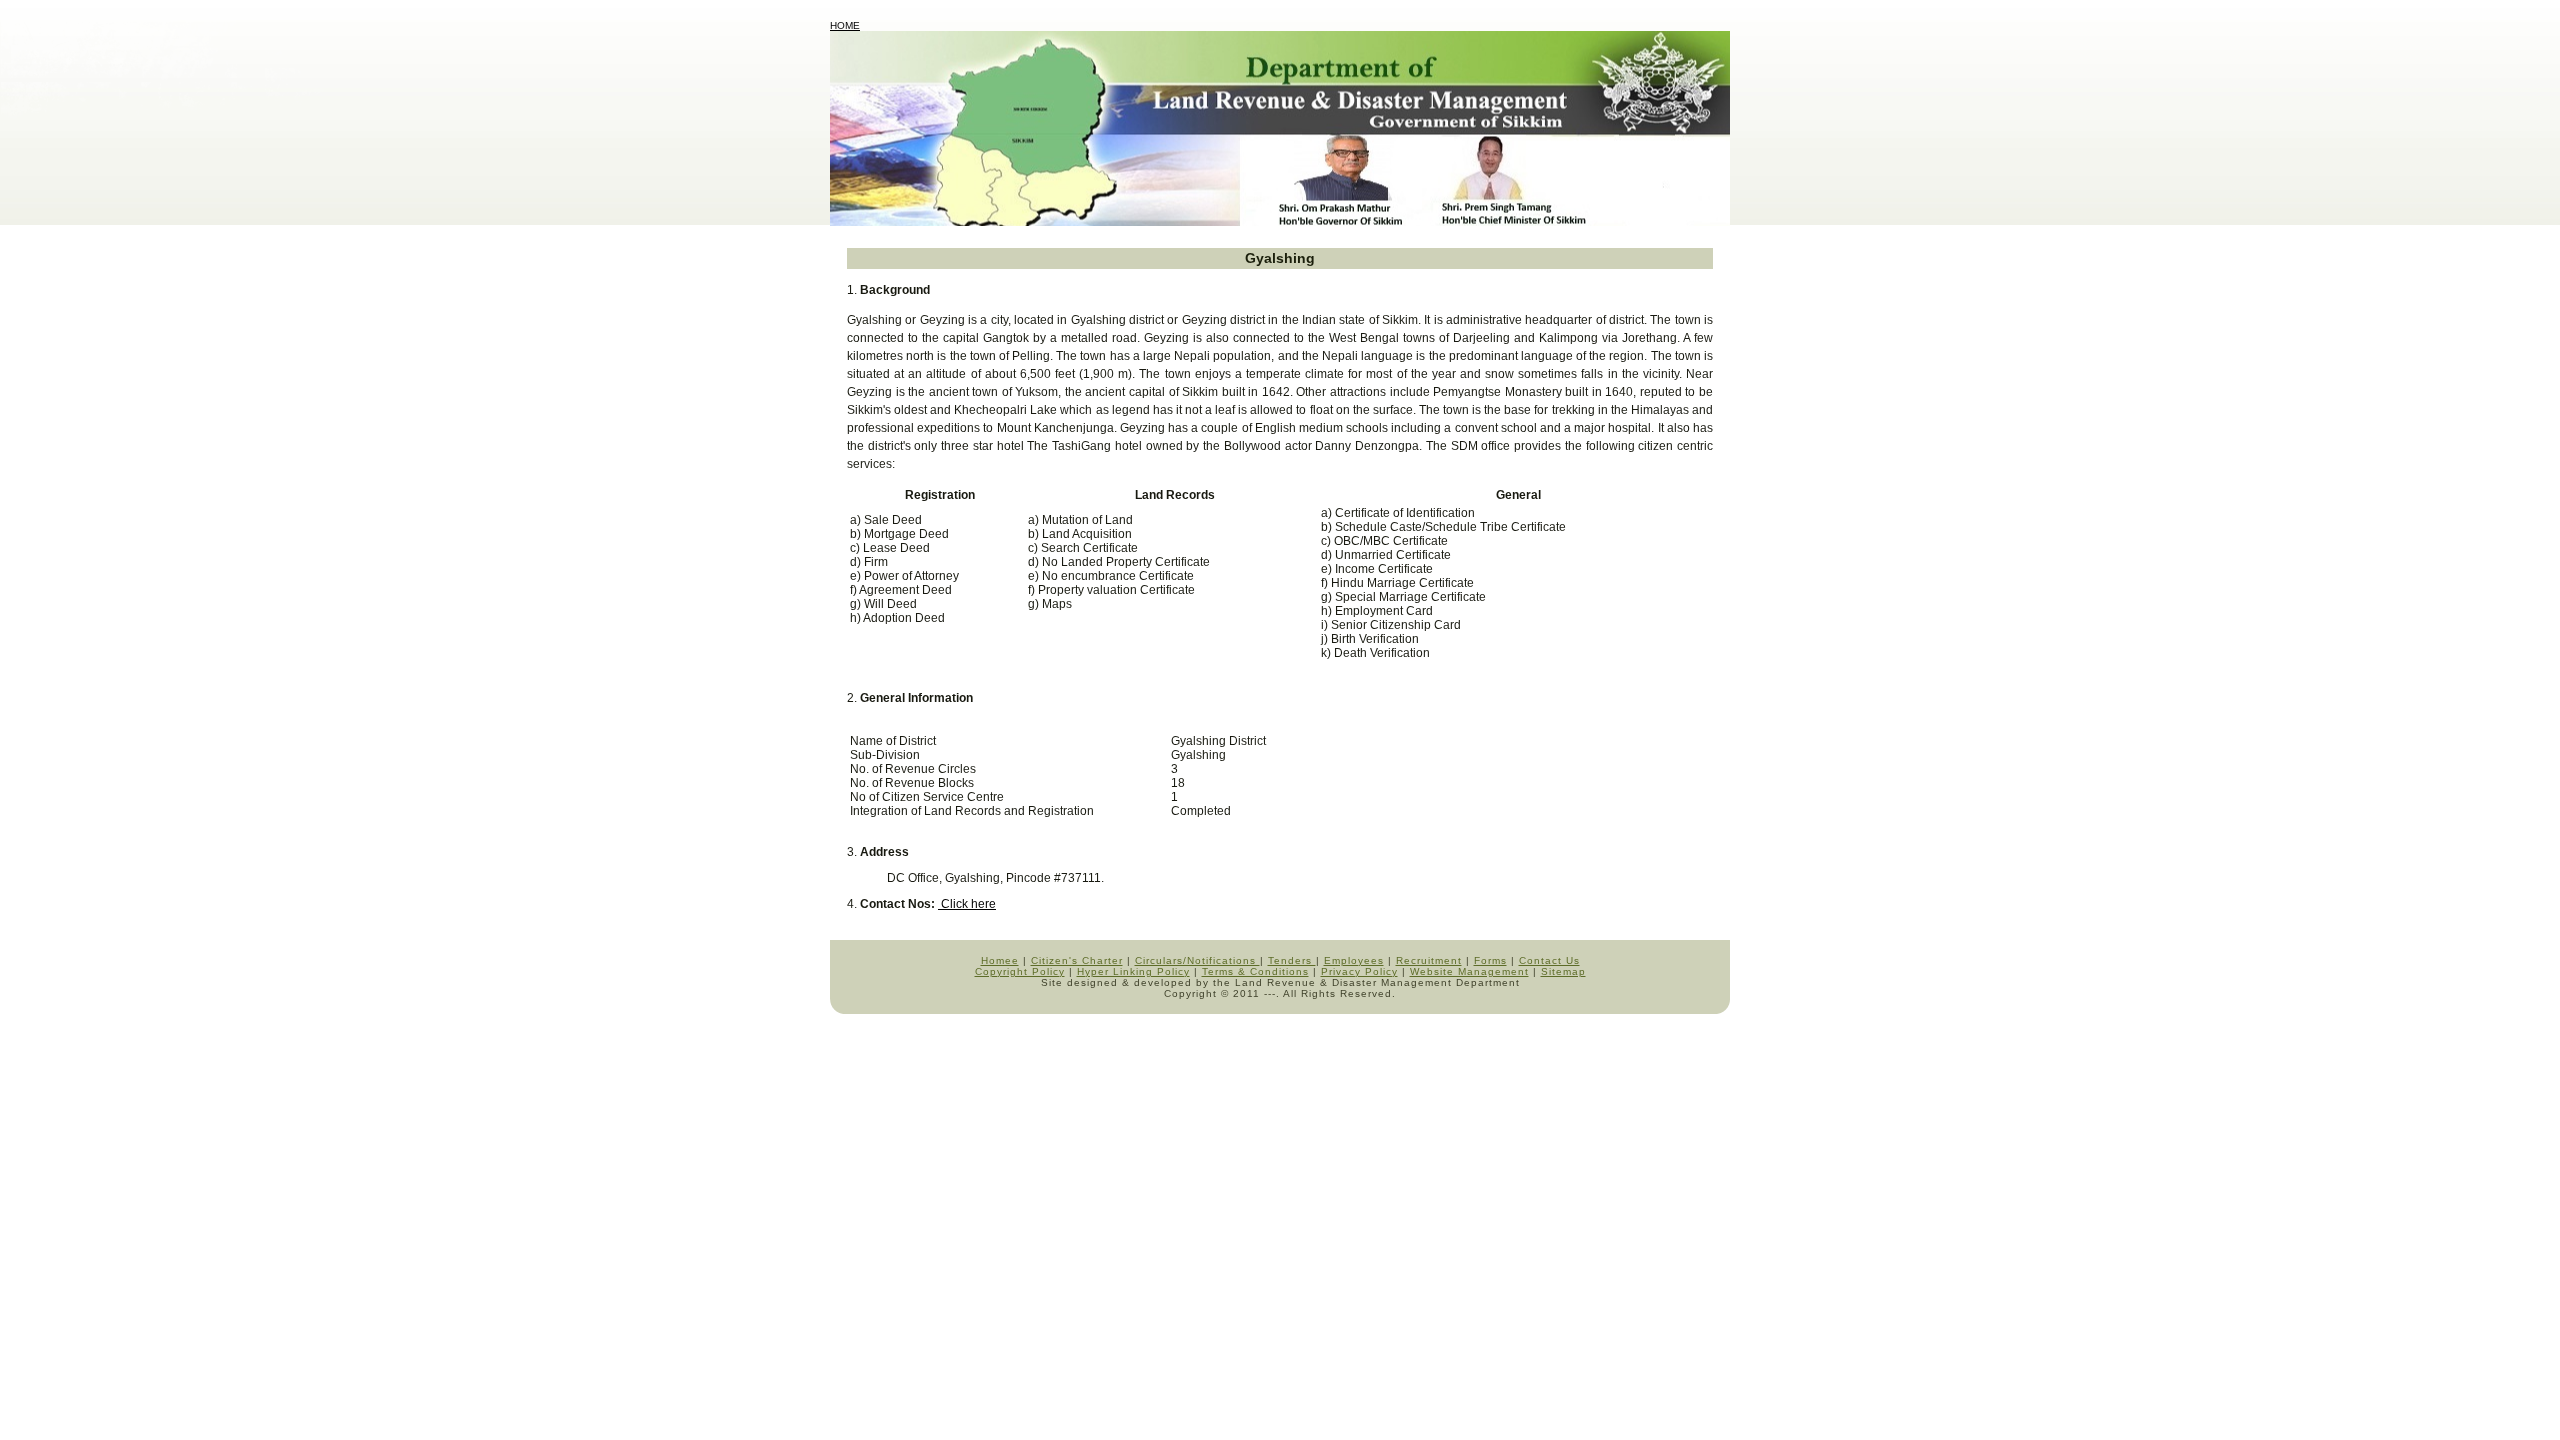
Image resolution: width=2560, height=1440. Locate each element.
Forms (1490, 960)
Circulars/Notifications (1197, 960)
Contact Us (1549, 960)
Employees (1354, 960)
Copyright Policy (1020, 971)
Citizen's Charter (1077, 960)
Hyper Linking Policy (1133, 971)
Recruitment (1429, 960)
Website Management (1469, 971)
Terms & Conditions (1255, 971)
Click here (967, 904)
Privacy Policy (1359, 971)
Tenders (1292, 960)
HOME (845, 25)
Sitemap (1563, 971)
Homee (1000, 960)
